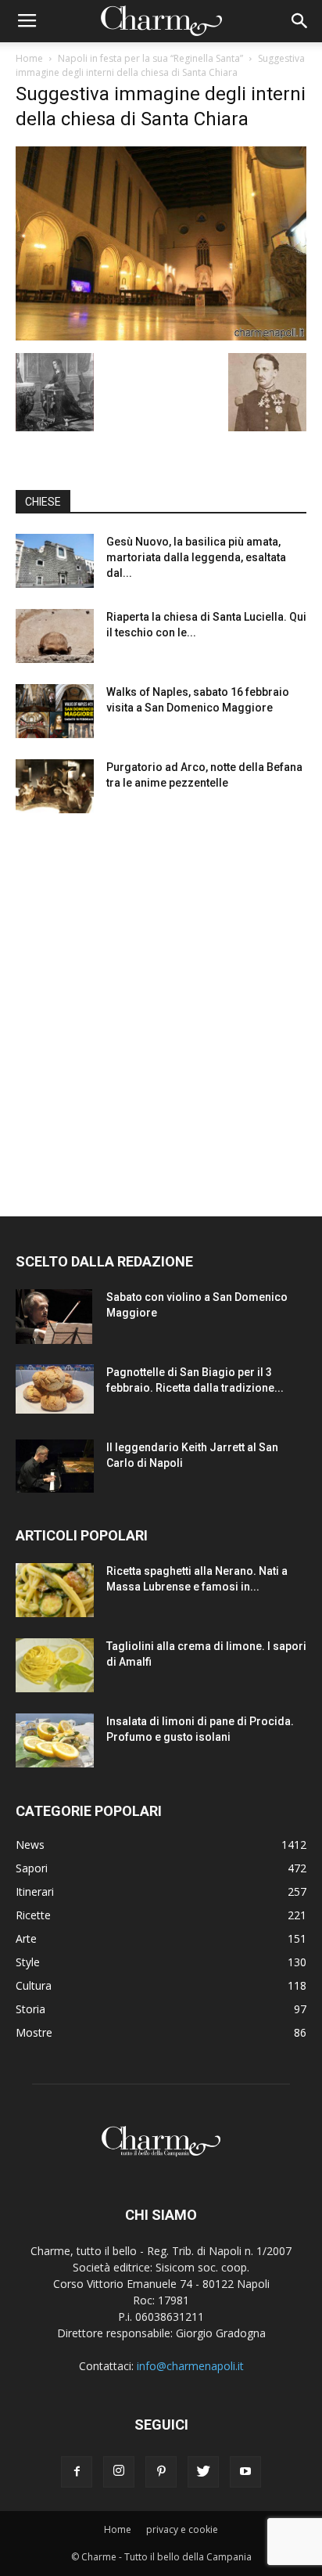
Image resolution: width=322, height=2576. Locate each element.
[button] (300, 21)
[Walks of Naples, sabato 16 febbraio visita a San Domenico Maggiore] (55, 711)
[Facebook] (77, 2472)
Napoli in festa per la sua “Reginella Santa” (150, 58)
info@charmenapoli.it (190, 2366)
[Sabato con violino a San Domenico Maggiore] (54, 1317)
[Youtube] (245, 2472)
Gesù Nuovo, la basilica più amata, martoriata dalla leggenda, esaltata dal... (196, 557)
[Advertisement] (161, 1000)
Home (29, 58)
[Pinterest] (161, 2472)
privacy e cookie (182, 2529)
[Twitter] (203, 2472)
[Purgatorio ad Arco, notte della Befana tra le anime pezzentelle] (55, 786)
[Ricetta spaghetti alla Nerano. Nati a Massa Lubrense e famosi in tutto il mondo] (55, 1590)
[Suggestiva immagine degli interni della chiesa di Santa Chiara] (161, 337)
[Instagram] (119, 2472)
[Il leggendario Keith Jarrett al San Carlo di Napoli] (55, 1466)
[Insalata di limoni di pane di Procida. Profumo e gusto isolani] (55, 1740)
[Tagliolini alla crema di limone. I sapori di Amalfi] (55, 1665)
